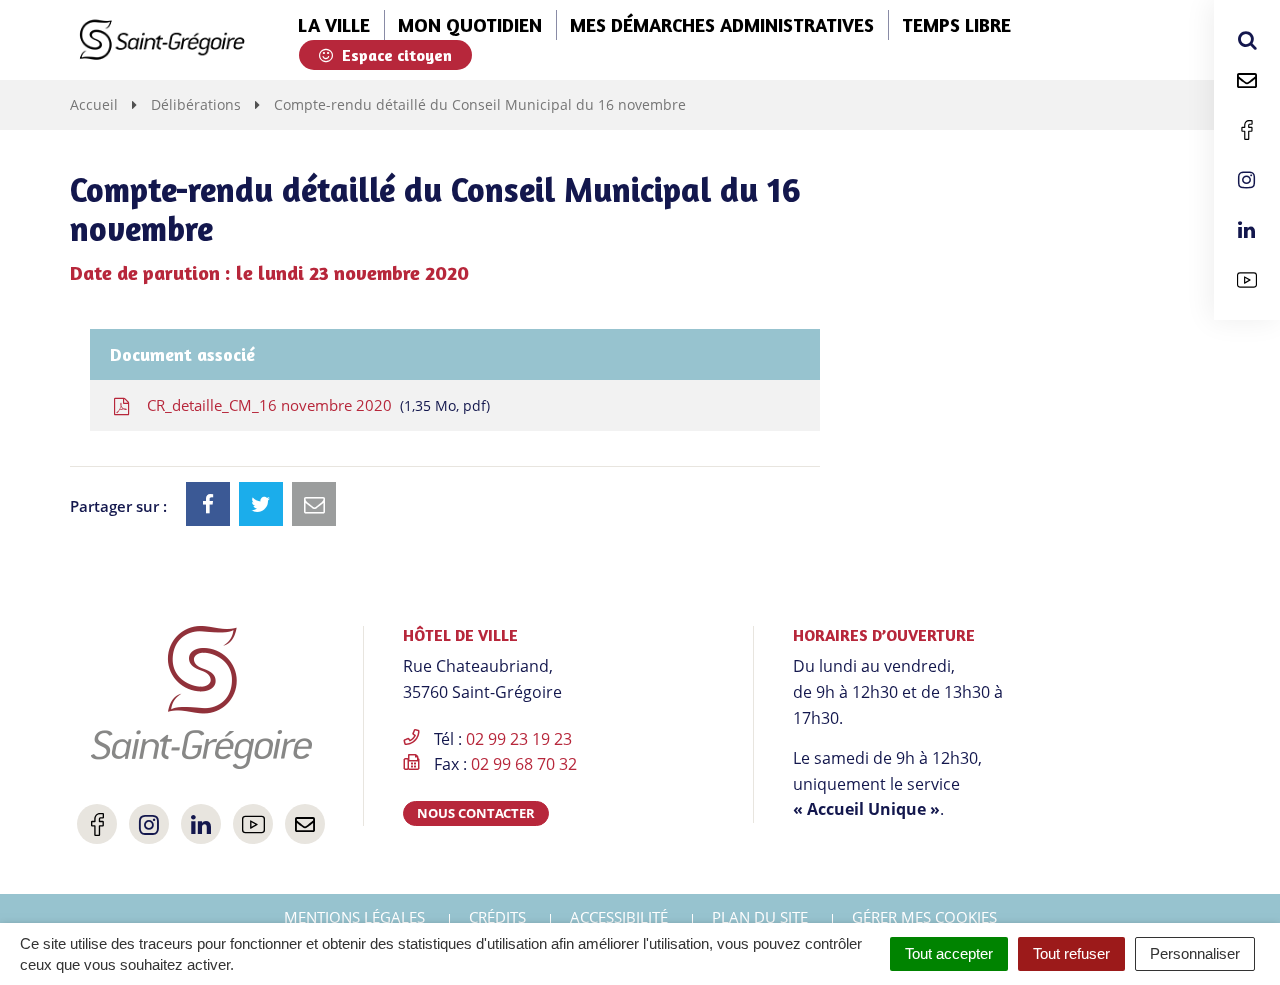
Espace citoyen (395, 55)
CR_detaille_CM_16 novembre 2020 (314, 405)
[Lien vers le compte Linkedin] (1247, 230)
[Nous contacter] (1247, 80)
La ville (334, 24)
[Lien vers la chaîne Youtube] (1247, 280)
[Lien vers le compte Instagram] (1247, 180)
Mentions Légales (354, 917)
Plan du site (760, 917)
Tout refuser (1071, 953)
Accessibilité (619, 917)
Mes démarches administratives (722, 24)
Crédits (497, 917)
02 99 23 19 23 (519, 739)
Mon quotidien (470, 24)
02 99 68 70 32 (524, 764)
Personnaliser (1195, 953)
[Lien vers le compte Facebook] (1247, 130)
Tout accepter (949, 953)
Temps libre (956, 24)
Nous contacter (476, 813)
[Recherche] (1247, 40)
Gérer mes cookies (924, 917)
